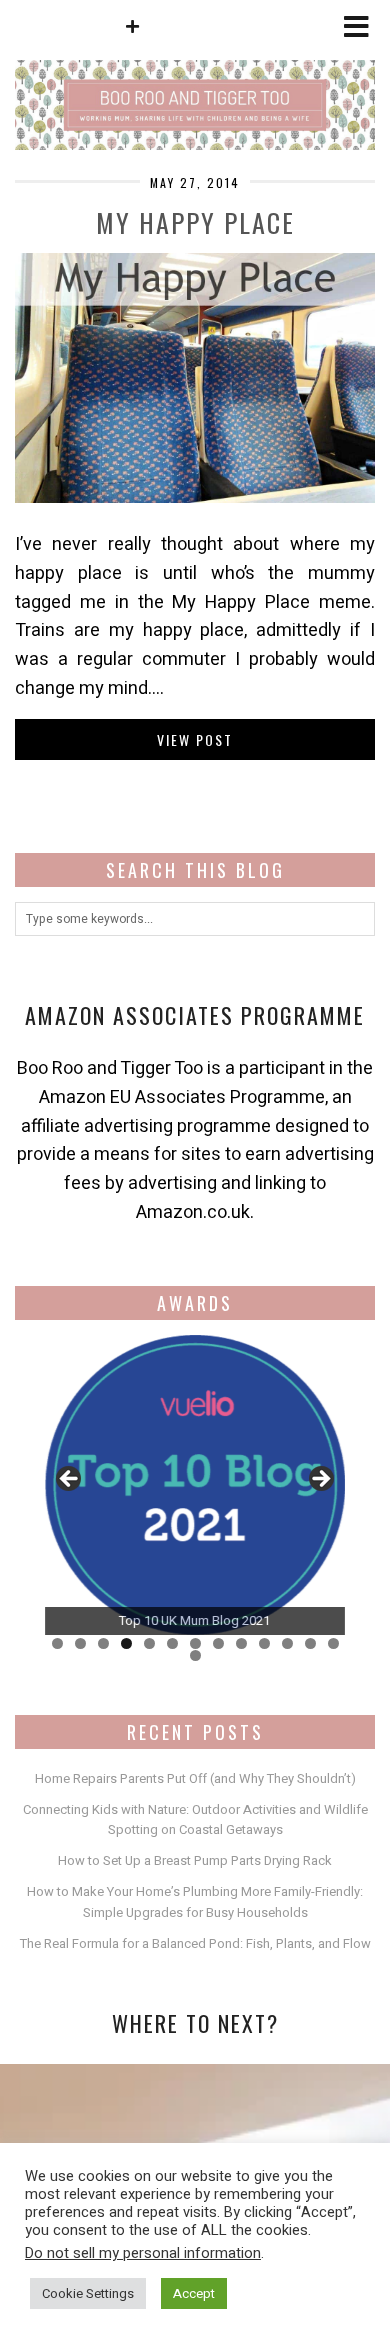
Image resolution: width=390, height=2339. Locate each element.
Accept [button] (194, 2293)
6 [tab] (172, 1643)
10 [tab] (264, 1643)
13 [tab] (333, 1643)
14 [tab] (195, 1655)
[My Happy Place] (195, 497)
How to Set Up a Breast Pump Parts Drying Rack (195, 1860)
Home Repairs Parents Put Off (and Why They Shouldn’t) (195, 1778)
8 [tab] (218, 1643)
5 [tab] (149, 1643)
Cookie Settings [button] (88, 2293)
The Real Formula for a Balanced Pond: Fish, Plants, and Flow (195, 1943)
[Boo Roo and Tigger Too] (195, 75)
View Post (195, 739)
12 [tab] (310, 1643)
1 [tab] (57, 1643)
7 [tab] (195, 1643)
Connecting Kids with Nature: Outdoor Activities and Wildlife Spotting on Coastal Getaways (195, 1820)
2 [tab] (80, 1643)
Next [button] (320, 1480)
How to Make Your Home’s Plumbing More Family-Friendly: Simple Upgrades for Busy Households (195, 1902)
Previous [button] (70, 1480)
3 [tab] (103, 1643)
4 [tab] (126, 1643)
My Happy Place (195, 222)
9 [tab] (241, 1643)
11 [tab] (287, 1643)
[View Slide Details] (195, 1485)
